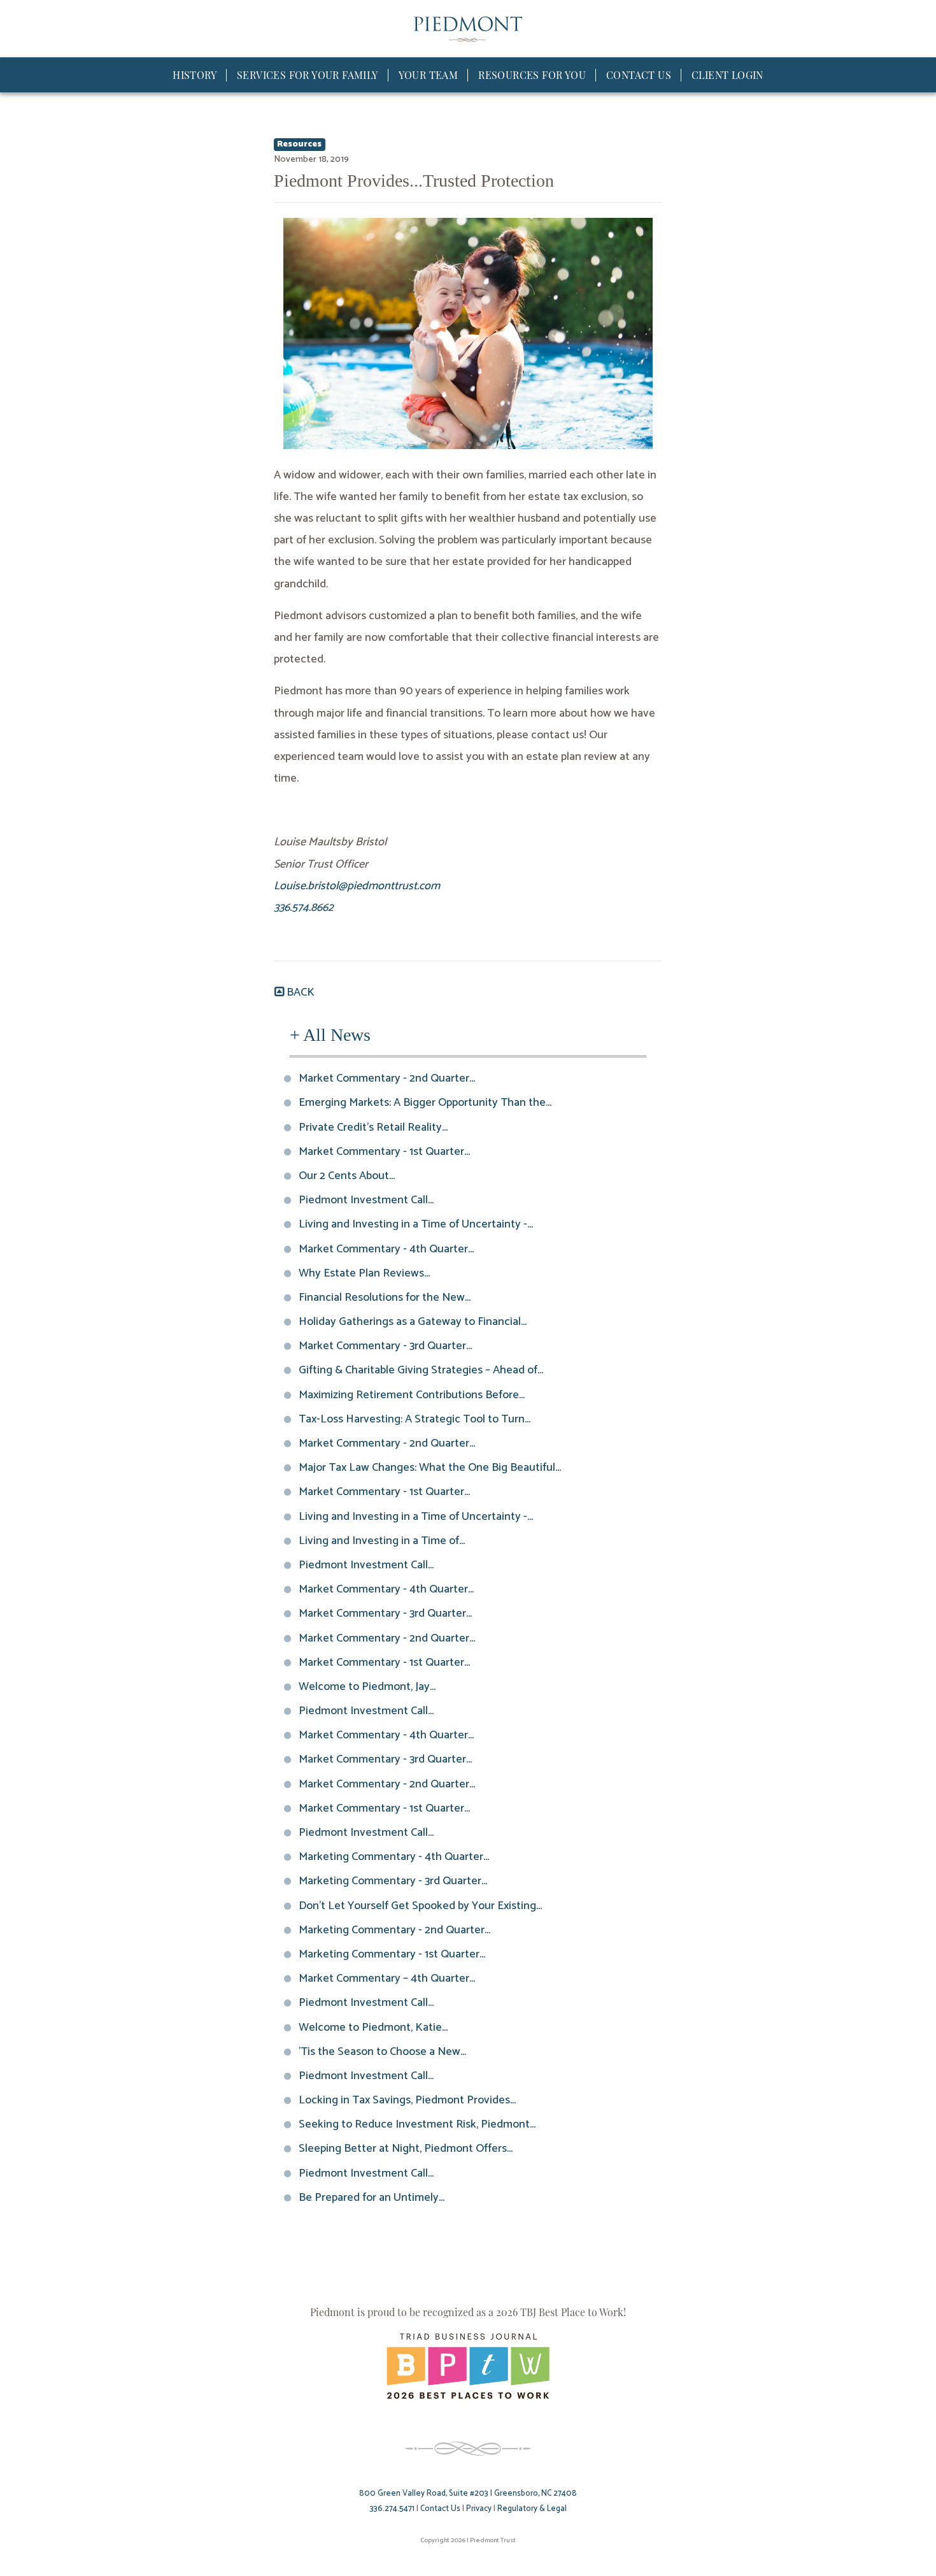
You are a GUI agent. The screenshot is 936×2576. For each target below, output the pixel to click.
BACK (299, 992)
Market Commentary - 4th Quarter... (387, 1249)
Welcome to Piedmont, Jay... (368, 1687)
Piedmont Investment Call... (367, 1200)
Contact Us (440, 2509)
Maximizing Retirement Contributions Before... (412, 1395)
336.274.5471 (392, 2509)
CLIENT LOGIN (727, 75)
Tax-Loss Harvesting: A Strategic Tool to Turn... (415, 1419)
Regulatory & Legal (532, 2509)
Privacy (479, 2509)
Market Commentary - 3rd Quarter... (386, 1346)
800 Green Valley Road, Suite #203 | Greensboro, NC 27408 (468, 2494)
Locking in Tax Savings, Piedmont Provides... (408, 2100)
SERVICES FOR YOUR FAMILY (308, 75)
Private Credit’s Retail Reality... (374, 1127)
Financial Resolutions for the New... (385, 1298)
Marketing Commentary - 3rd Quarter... (394, 1881)
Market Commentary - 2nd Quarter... (387, 1078)
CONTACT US (639, 75)
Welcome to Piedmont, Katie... (374, 2028)
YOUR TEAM (429, 75)
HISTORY (195, 75)
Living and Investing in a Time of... (382, 1541)
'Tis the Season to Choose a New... (383, 2052)
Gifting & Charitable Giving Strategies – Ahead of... (422, 1370)
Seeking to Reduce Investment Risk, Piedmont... (418, 2124)
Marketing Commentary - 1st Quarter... (393, 1954)
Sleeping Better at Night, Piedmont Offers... (406, 2149)
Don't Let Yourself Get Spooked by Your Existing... (421, 1906)
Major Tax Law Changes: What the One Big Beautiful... (430, 1468)
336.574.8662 (304, 908)
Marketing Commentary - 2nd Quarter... (395, 1930)
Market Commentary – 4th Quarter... (387, 1979)
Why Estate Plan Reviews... (365, 1273)
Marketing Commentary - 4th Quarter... (394, 1857)
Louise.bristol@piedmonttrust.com (357, 886)
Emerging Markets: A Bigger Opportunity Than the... (426, 1103)
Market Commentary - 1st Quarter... (385, 1152)
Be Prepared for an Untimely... (372, 2198)
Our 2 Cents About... (347, 1176)
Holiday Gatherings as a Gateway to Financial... (413, 1322)
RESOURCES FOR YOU (532, 75)
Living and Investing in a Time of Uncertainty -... (416, 1224)
